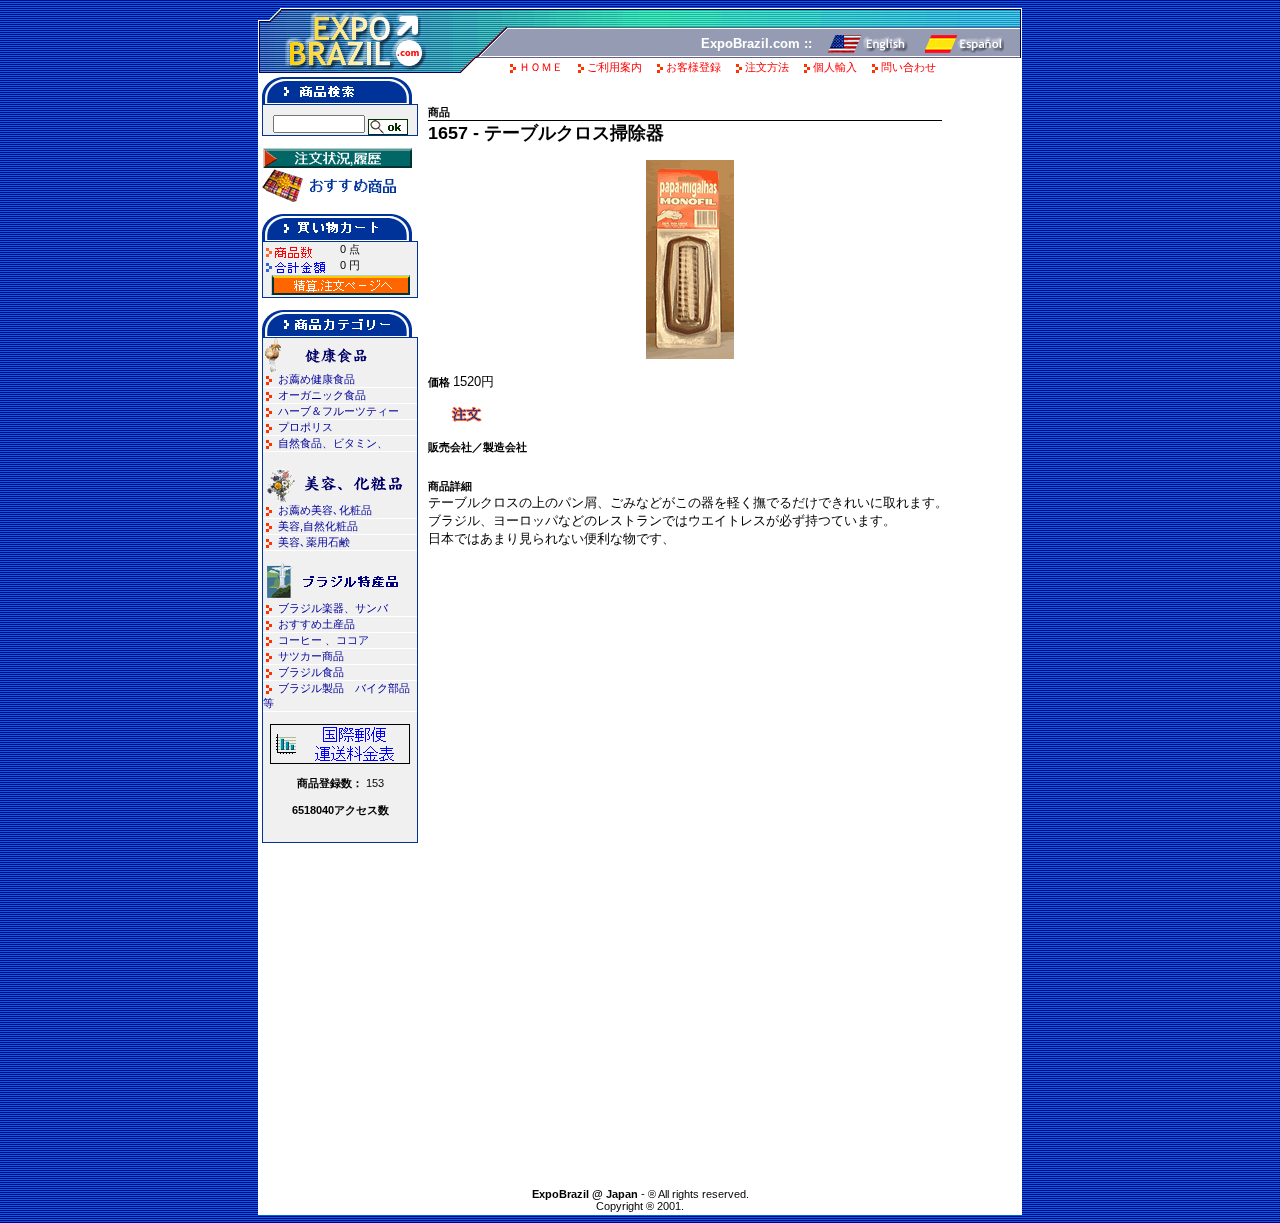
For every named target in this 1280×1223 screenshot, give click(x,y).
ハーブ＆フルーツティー (338, 411)
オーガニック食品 (322, 395)
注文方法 (767, 67)
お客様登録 (693, 67)
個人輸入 (835, 67)
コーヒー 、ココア (323, 640)
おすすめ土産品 (316, 624)
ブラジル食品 (311, 672)
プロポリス (305, 427)
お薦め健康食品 (316, 379)
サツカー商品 (311, 656)
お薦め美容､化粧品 (325, 510)
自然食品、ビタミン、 (333, 443)
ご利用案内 (614, 67)
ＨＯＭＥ (541, 67)
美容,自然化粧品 (318, 526)
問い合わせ (908, 67)
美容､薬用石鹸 (314, 542)
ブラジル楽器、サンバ (333, 608)
